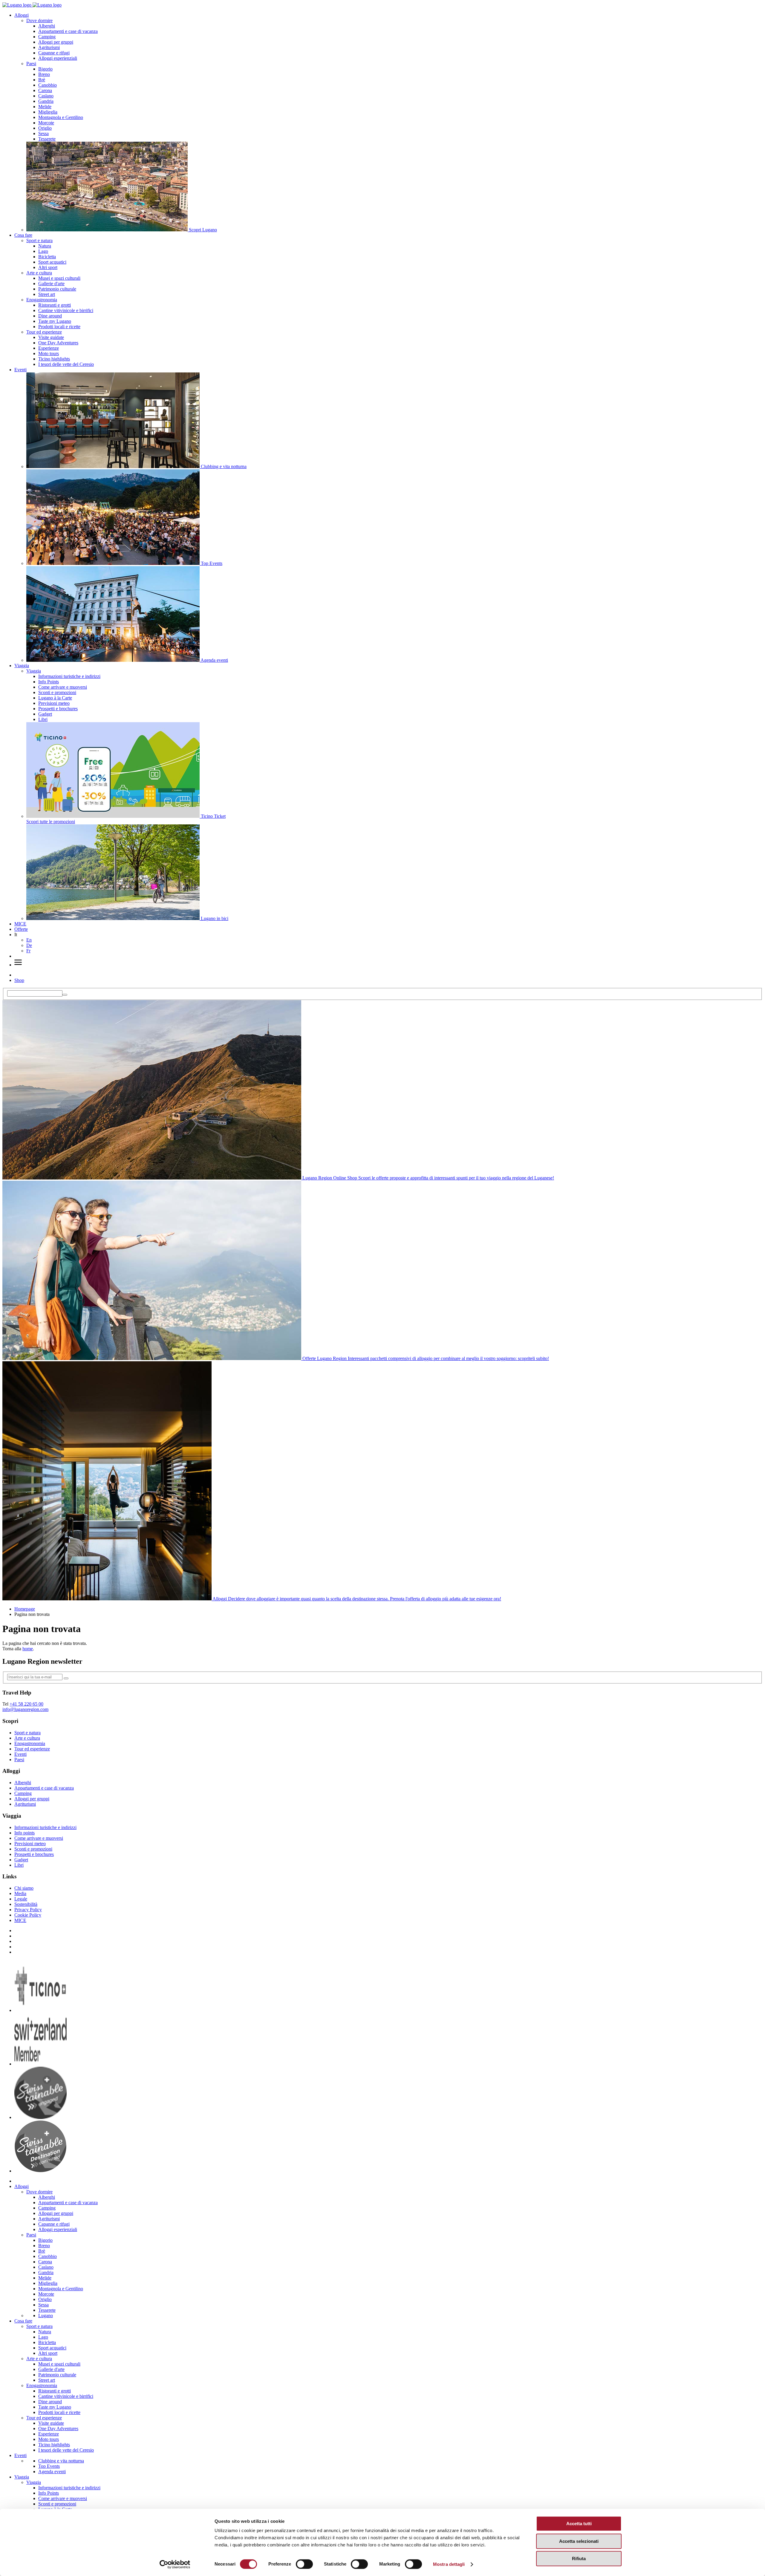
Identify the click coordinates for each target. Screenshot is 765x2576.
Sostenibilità (26, 1904)
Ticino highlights (54, 359)
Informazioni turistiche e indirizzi (69, 676)
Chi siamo (24, 1888)
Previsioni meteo (54, 703)
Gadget (45, 714)
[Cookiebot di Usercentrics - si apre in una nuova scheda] (175, 2564)
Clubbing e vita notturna (61, 2461)
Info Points (49, 682)
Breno (44, 74)
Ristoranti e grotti (55, 305)
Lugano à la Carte (55, 698)
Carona (45, 90)
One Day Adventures (58, 343)
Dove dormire (39, 20)
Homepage (25, 1609)
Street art (47, 294)
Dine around (50, 316)
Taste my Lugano (55, 321)
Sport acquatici (52, 262)
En (29, 940)
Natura (45, 246)
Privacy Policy (28, 1910)
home (28, 1649)
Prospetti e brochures (58, 709)
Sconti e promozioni (57, 692)
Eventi (20, 370)
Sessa (43, 133)
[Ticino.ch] (40, 2010)
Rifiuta (579, 2559)
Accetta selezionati (579, 2541)
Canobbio (48, 85)
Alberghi (47, 26)
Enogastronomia (42, 300)
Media (20, 1893)
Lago (43, 251)
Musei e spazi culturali (59, 278)
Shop (19, 980)
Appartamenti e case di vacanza (68, 31)
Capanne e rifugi (54, 53)
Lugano (46, 2316)
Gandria (46, 101)
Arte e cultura (39, 273)
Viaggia (22, 666)
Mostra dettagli (449, 2564)
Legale (21, 1899)
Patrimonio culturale (57, 289)
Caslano (46, 96)
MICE (20, 924)
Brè (42, 80)
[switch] (304, 2564)
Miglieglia (48, 112)
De (29, 945)
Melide (45, 107)
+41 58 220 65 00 (26, 1704)
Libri (43, 719)
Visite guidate (51, 337)
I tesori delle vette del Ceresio (66, 364)
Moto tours (49, 353)
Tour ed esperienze (44, 332)
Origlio (45, 128)
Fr (28, 951)
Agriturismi (49, 47)
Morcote (46, 123)
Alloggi (22, 15)
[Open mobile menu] (18, 965)
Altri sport (48, 267)
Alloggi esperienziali (58, 58)
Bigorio (45, 69)
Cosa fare (23, 235)
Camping (47, 37)
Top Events (49, 2466)
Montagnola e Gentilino (61, 117)
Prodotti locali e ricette (59, 327)
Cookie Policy (28, 1915)
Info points (25, 1833)
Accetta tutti (579, 2524)
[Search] (65, 995)
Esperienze (49, 348)
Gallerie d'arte (51, 284)
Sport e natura (39, 240)
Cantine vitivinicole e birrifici (66, 310)
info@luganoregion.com (25, 1709)
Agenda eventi (52, 2472)
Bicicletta (47, 257)
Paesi (31, 64)
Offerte (21, 929)
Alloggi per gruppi (56, 42)
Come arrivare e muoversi (63, 687)
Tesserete (47, 139)
